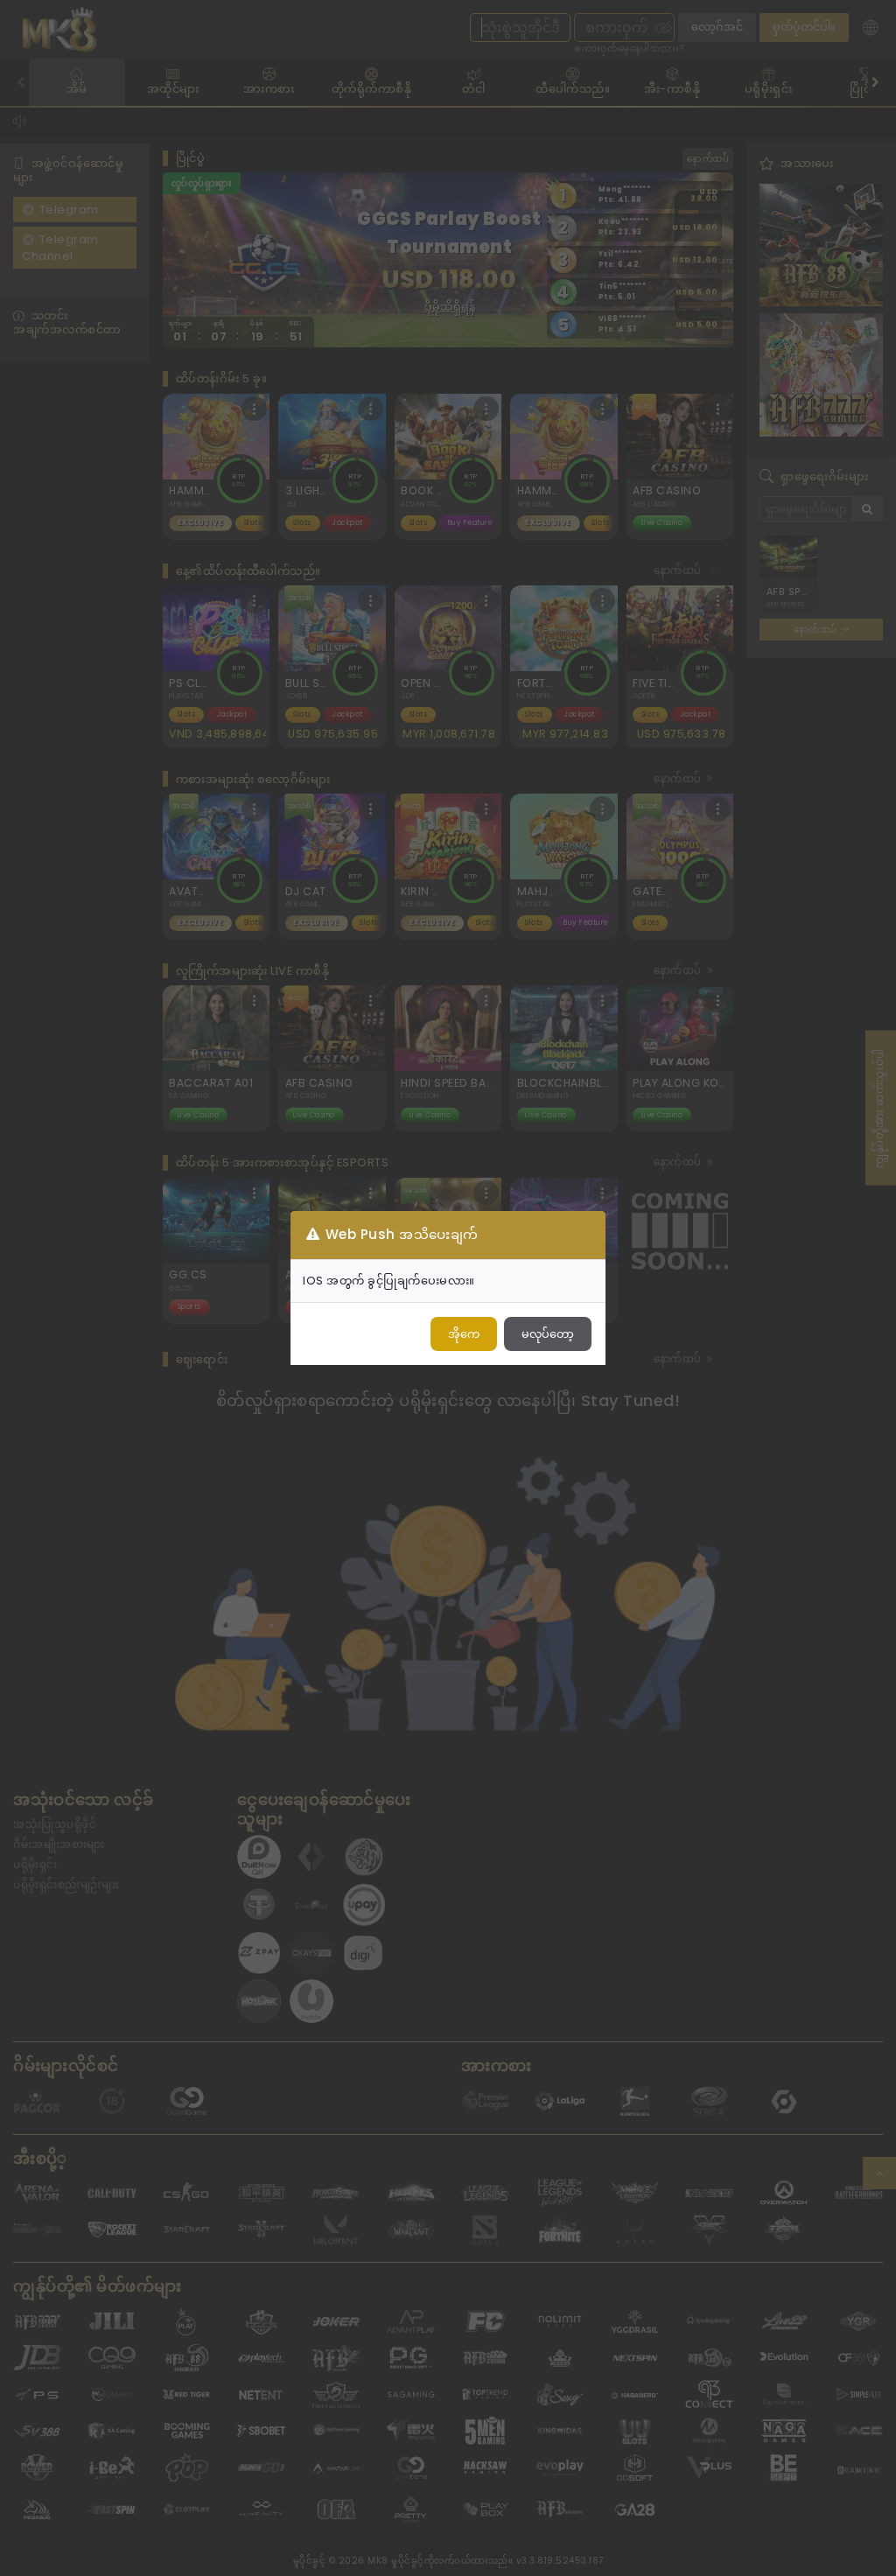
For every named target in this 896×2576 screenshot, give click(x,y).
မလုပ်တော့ (548, 1334)
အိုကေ (464, 1334)
